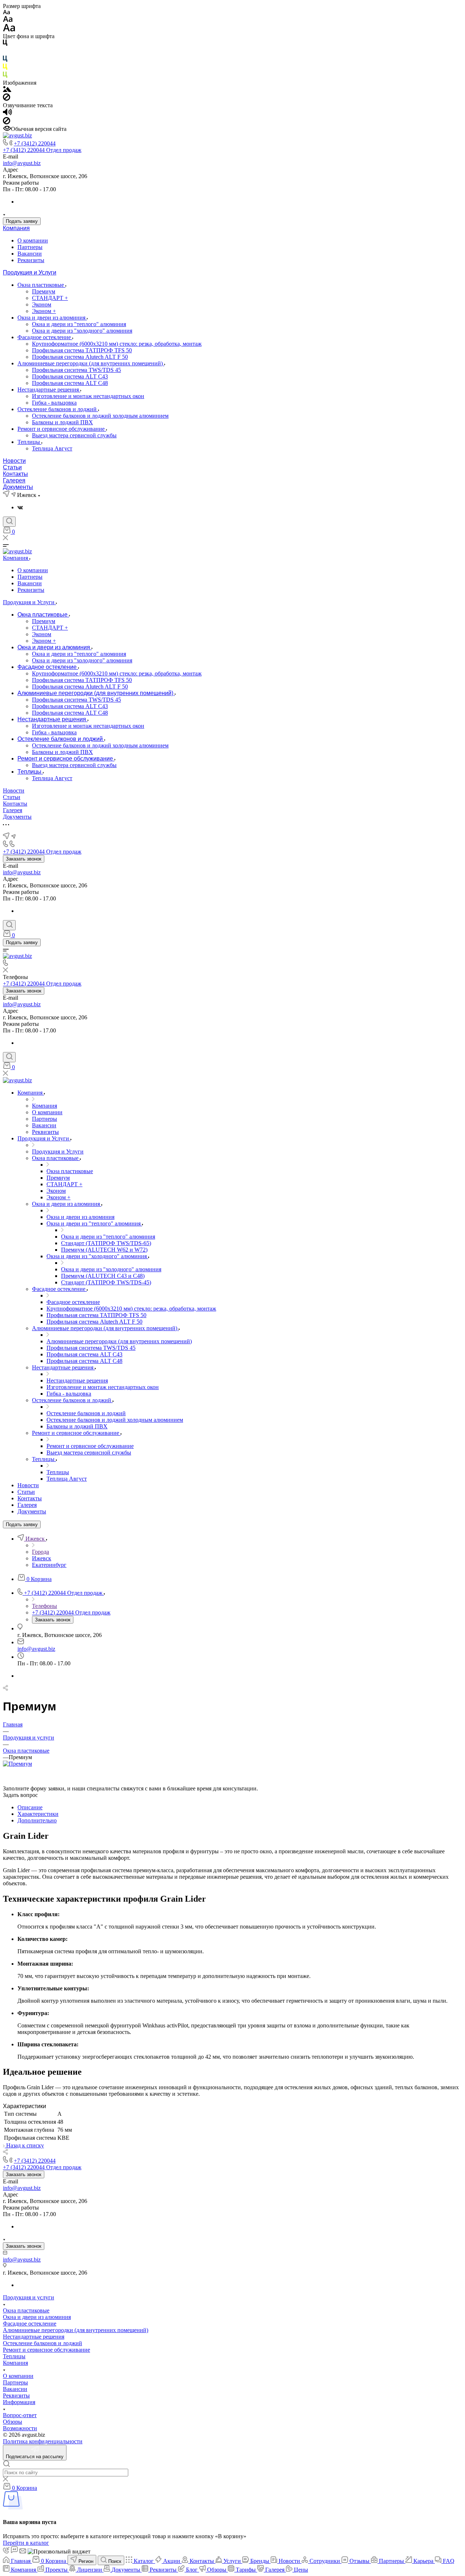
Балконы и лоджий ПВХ (62, 422)
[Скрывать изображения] (7, 99)
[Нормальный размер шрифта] (8, 20)
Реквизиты (31, 260)
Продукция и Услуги (30, 272)
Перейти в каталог (26, 2543)
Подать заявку (22, 221)
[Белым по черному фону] (5, 52)
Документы (18, 487)
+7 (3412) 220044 (35, 143)
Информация (19, 2402)
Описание (30, 1807)
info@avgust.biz (22, 163)
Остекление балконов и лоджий (58, 409)
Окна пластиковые (41, 285)
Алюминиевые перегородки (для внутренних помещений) (91, 363)
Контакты (15, 474)
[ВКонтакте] (20, 507)
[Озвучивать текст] (7, 114)
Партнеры (30, 247)
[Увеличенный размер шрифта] (9, 30)
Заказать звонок (24, 859)
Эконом (42, 304)
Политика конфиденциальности (43, 2441)
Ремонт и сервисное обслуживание (62, 429)
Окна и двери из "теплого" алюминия (79, 324)
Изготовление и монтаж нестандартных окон (88, 396)
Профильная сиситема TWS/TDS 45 (76, 370)
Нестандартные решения (49, 390)
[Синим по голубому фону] (5, 60)
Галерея (14, 480)
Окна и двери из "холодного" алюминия (82, 331)
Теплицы (29, 442)
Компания (16, 228)
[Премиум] (17, 1764)
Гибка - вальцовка (54, 403)
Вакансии (30, 254)
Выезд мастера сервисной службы (74, 435)
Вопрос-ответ (20, 2415)
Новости (14, 461)
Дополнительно (37, 1820)
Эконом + (44, 311)
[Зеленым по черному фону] (5, 76)
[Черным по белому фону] (5, 44)
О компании (33, 240)
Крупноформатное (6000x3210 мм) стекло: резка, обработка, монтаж (117, 344)
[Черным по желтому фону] (5, 68)
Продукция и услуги (29, 2297)
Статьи (12, 467)
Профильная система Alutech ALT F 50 (80, 357)
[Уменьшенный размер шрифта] (6, 13)
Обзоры (13, 2422)
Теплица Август (52, 448)
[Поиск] (9, 522)
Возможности (20, 2428)
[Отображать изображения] (7, 90)
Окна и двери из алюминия (52, 318)
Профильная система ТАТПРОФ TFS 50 (82, 350)
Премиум (44, 291)
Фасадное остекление (45, 337)
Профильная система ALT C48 (70, 383)
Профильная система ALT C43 (70, 376)
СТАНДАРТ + (50, 298)
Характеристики (38, 1814)
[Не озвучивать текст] (7, 122)
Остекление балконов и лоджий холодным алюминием (100, 416)
